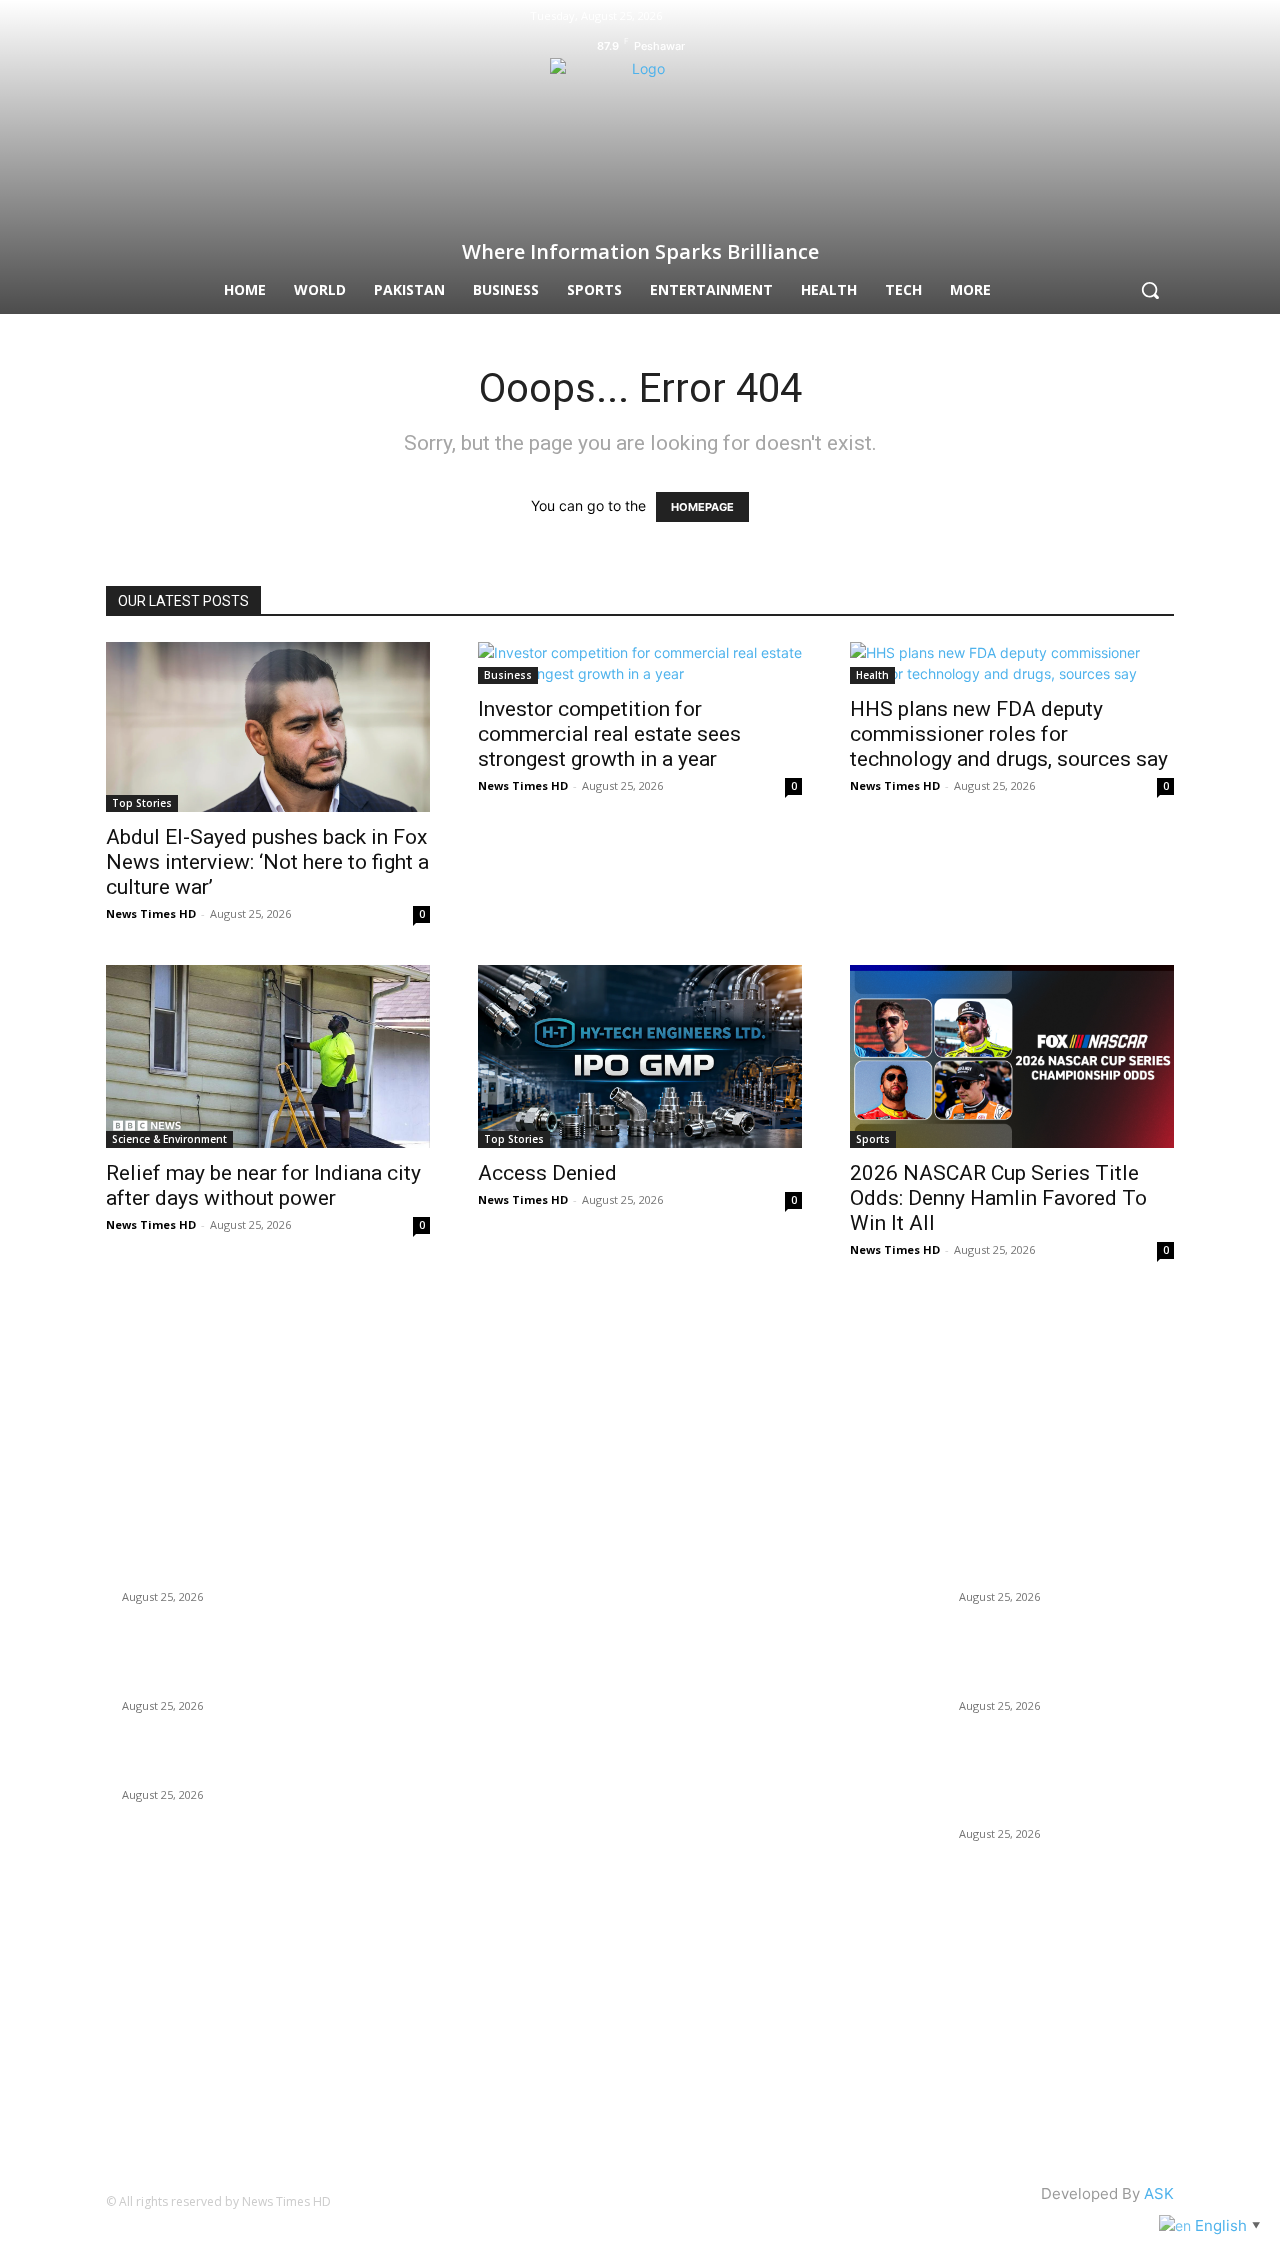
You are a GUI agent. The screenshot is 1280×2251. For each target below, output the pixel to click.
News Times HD (151, 913)
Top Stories (142, 803)
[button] (1150, 290)
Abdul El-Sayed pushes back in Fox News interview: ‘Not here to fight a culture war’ (267, 862)
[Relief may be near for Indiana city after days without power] (268, 1056)
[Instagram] (1130, 18)
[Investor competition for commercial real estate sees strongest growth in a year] (640, 663)
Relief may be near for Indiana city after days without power (263, 1185)
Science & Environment (169, 1139)
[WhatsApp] (749, 1391)
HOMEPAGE (702, 507)
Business (508, 675)
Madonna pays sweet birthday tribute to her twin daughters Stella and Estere (219, 1661)
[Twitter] (1163, 18)
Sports (873, 1139)
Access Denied (547, 1173)
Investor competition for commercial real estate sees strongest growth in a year (609, 734)
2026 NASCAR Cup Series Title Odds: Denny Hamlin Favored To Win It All (998, 1198)
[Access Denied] (640, 1056)
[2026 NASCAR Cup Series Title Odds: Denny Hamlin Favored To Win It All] (1012, 1056)
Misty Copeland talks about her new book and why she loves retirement (222, 1552)
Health (872, 675)
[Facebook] (1098, 18)
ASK (1159, 2193)
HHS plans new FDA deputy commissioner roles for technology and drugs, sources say (1011, 734)
